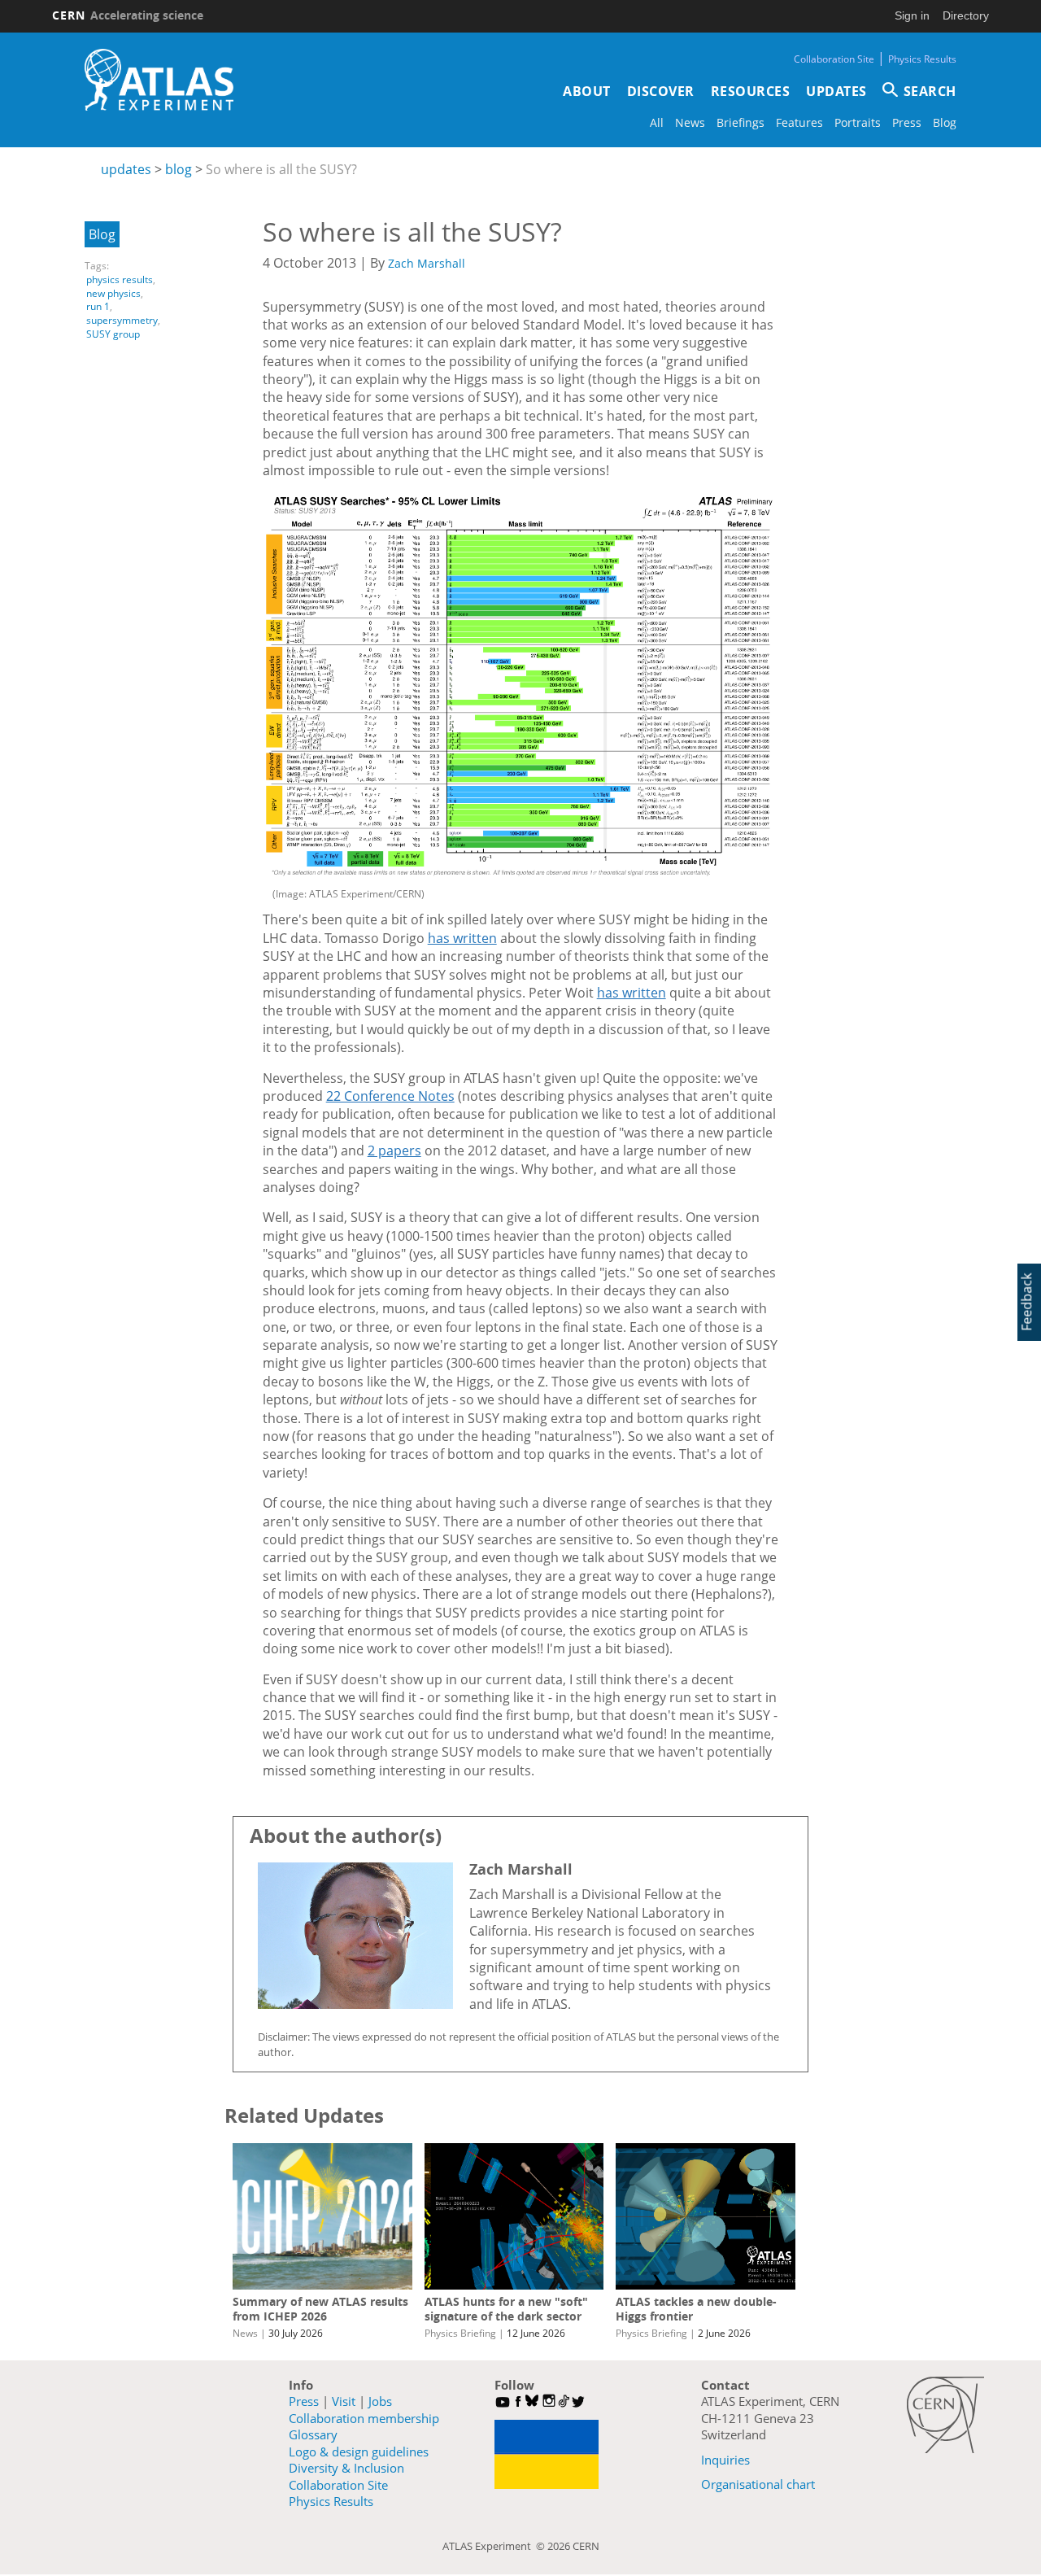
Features (799, 122)
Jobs (380, 2401)
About (587, 91)
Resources (751, 91)
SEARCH (930, 91)
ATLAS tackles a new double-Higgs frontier (696, 2309)
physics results (120, 279)
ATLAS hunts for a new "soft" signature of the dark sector (506, 2309)
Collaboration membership (364, 2418)
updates (126, 169)
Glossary (313, 2434)
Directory (966, 15)
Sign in (912, 15)
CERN (128, 15)
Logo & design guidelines (359, 2452)
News (690, 122)
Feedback (1026, 1302)
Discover (661, 91)
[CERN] (945, 2415)
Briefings (740, 122)
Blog (945, 122)
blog (179, 169)
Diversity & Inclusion (346, 2468)
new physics (113, 293)
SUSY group (113, 334)
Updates (836, 91)
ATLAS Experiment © (495, 2546)
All (657, 122)
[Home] (159, 80)
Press (907, 122)
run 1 (98, 306)
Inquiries (725, 2460)
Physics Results (922, 59)
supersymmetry (122, 320)
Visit (344, 2401)
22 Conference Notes (390, 1096)
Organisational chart (758, 2484)
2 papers (394, 1150)
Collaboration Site (834, 59)
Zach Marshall (427, 263)
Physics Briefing (460, 2333)
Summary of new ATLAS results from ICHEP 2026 (320, 2309)
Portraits (858, 122)
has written (462, 938)
